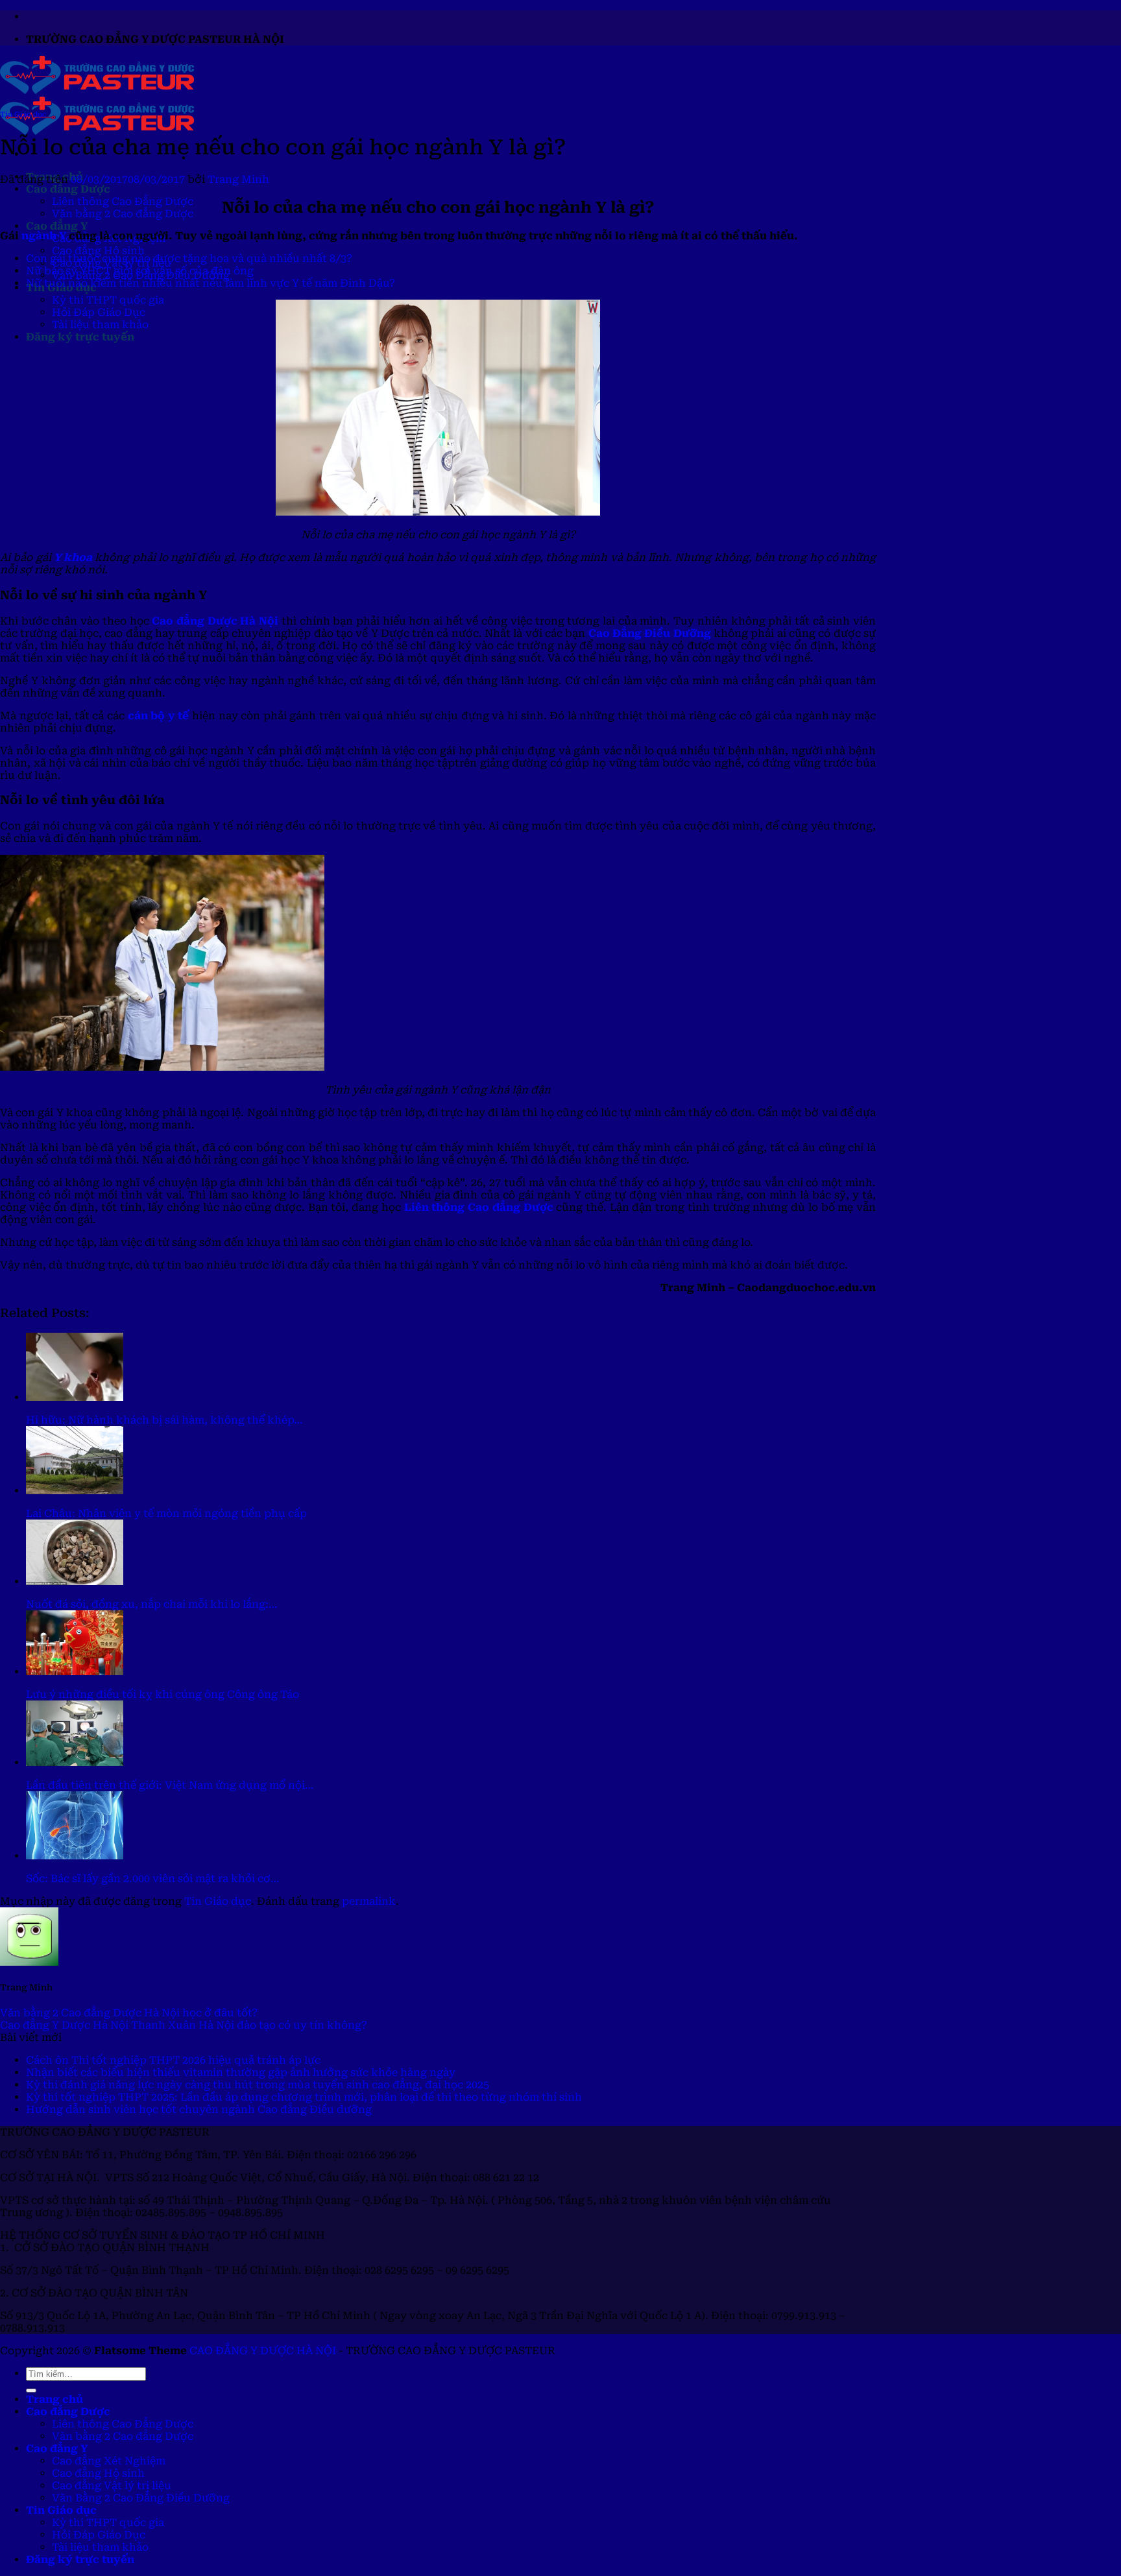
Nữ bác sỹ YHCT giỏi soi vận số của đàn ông (140, 271)
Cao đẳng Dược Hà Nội (215, 621)
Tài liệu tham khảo (100, 325)
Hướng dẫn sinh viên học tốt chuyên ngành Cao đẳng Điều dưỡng (199, 2109)
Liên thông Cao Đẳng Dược (123, 201)
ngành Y (44, 236)
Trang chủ (54, 2399)
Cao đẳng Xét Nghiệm (109, 2461)
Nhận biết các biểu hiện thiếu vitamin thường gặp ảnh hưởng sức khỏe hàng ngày (241, 2072)
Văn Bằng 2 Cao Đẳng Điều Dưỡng (141, 2498)
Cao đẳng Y (57, 226)
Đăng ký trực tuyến (80, 337)
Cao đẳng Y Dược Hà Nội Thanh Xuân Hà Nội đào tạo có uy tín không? (184, 2025)
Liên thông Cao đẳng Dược (479, 1207)
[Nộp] (31, 2391)
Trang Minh (238, 179)
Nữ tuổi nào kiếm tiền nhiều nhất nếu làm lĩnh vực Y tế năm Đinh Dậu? (211, 283)
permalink (369, 1901)
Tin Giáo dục (23, 114)
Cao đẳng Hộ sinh (98, 251)
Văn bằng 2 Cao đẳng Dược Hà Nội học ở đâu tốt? (129, 2013)
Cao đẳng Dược (68, 189)
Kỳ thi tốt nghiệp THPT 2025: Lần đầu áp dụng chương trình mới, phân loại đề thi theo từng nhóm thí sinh (304, 2097)
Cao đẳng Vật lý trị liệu (112, 2486)
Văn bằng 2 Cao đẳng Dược (123, 214)
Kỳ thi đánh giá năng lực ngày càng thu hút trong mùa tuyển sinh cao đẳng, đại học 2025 (258, 2085)
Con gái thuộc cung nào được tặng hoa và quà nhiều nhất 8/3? (189, 258)
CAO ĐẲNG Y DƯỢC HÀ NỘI (263, 2351)
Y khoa (73, 557)
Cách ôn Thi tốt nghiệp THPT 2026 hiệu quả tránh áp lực (173, 2060)
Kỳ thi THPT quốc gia (108, 300)
